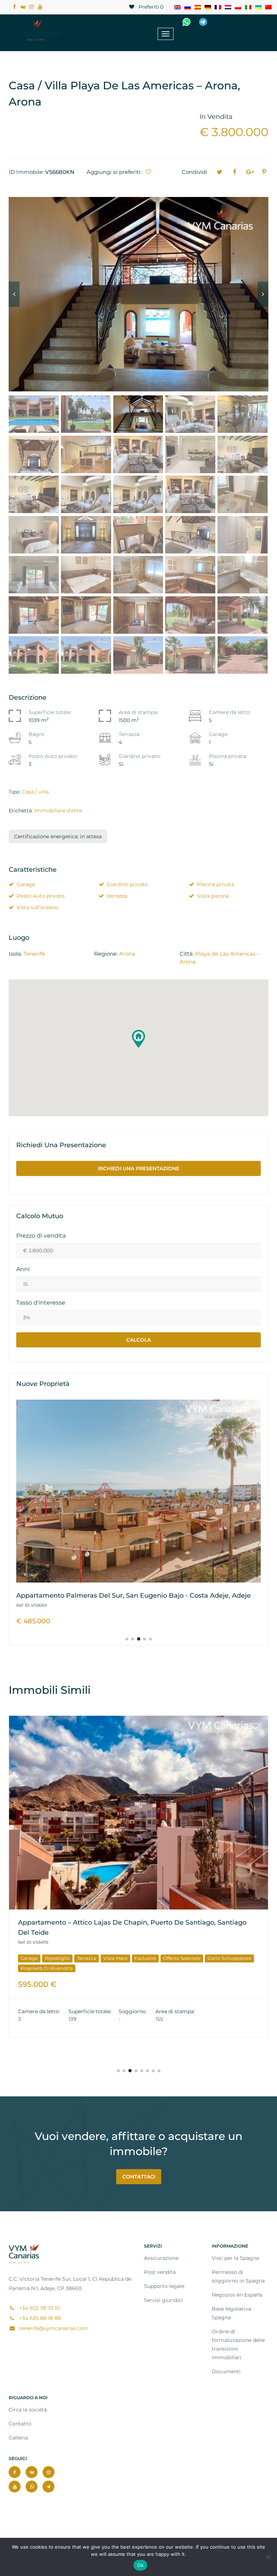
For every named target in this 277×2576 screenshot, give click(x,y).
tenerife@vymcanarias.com (53, 2328)
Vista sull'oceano (38, 907)
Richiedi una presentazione (139, 1168)
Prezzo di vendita (41, 1236)
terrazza (117, 896)
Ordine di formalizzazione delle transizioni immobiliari (238, 2344)
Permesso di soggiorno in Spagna (238, 2276)
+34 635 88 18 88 (39, 2318)
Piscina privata (216, 884)
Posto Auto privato (41, 896)
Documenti (226, 2371)
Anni (23, 1269)
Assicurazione (161, 2258)
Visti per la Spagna (235, 2258)
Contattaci (139, 2177)
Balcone (30, 1948)
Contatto (20, 2424)
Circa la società (28, 2410)
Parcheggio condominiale (102, 1948)
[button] (138, 1039)
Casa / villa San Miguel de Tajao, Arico (78, 1596)
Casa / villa (35, 792)
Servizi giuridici (163, 2300)
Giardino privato (127, 884)
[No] (268, 2557)
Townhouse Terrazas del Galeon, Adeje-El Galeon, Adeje (109, 1922)
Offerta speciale (185, 1948)
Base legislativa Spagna (231, 2313)
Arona (127, 954)
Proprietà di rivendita (47, 1958)
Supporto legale (164, 2286)
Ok (140, 2565)
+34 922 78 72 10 (246, 22)
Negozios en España (237, 2295)
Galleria (18, 2438)
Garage (26, 884)
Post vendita (160, 2272)
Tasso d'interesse (41, 1303)
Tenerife (34, 954)
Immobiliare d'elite (58, 811)
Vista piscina (213, 896)
